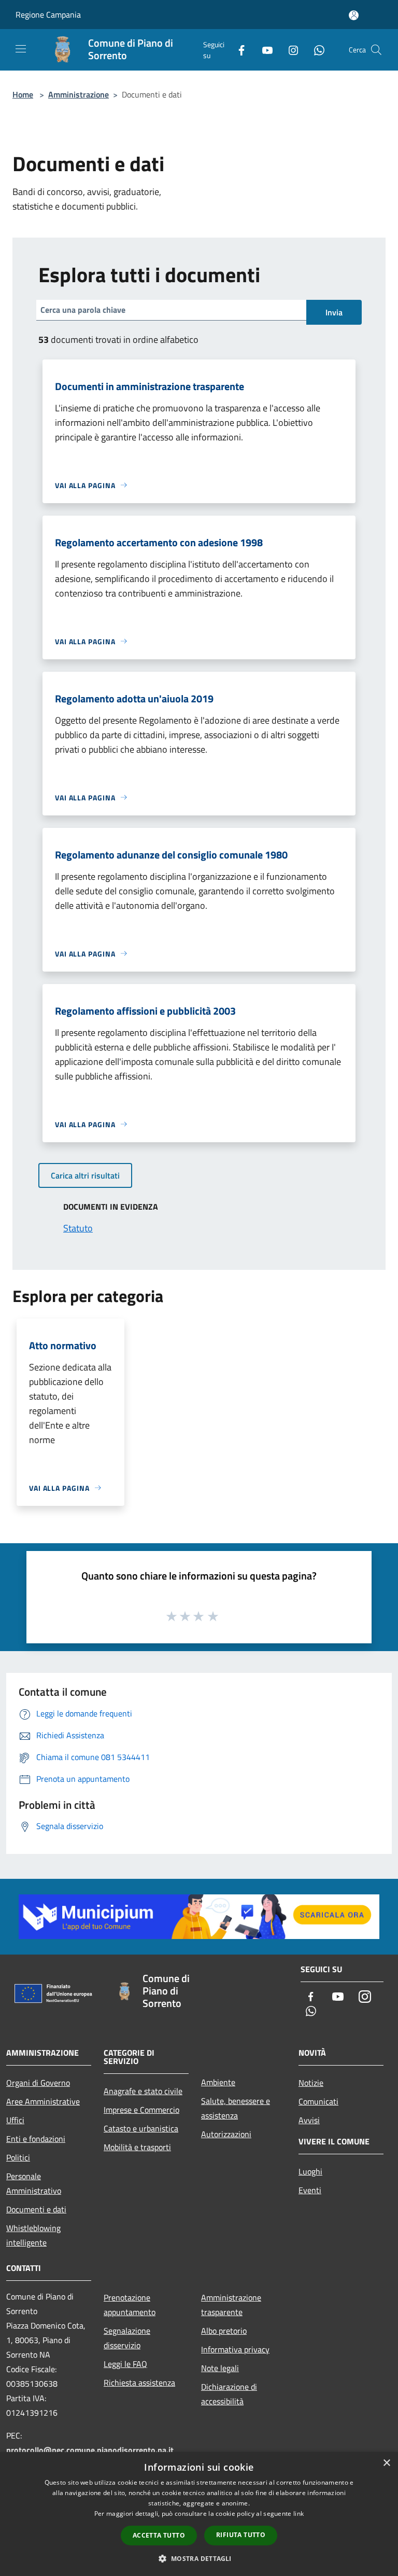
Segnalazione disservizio (127, 2338)
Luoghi (310, 2171)
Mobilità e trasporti (137, 2147)
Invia (334, 312)
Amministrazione (79, 94)
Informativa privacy (235, 2349)
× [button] (386, 2463)
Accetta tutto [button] (159, 2535)
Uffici (15, 2120)
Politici (18, 2157)
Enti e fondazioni (36, 2139)
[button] (199, 2558)
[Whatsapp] (315, 50)
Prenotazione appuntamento (130, 2305)
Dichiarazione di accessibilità (229, 2394)
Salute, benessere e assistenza (236, 2108)
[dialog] (199, 2514)
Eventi (310, 2190)
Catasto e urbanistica (141, 2128)
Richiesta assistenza (139, 2383)
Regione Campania (48, 15)
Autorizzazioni (226, 2134)
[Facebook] (237, 50)
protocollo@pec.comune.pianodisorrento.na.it (90, 2450)
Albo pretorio (224, 2331)
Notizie (311, 2083)
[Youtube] (263, 50)
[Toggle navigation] (21, 49)
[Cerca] (376, 50)
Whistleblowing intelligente (33, 2235)
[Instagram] (289, 50)
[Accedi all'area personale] (354, 15)
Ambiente (218, 2082)
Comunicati (318, 2101)
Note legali (220, 2368)
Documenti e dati (36, 2209)
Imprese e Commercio (141, 2110)
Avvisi (309, 2120)
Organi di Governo (38, 2083)
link (298, 2513)
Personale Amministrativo (34, 2183)
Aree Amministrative (43, 2101)
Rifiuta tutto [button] (241, 2535)
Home (23, 94)
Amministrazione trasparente (231, 2305)
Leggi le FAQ (125, 2364)
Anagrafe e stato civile (143, 2091)
